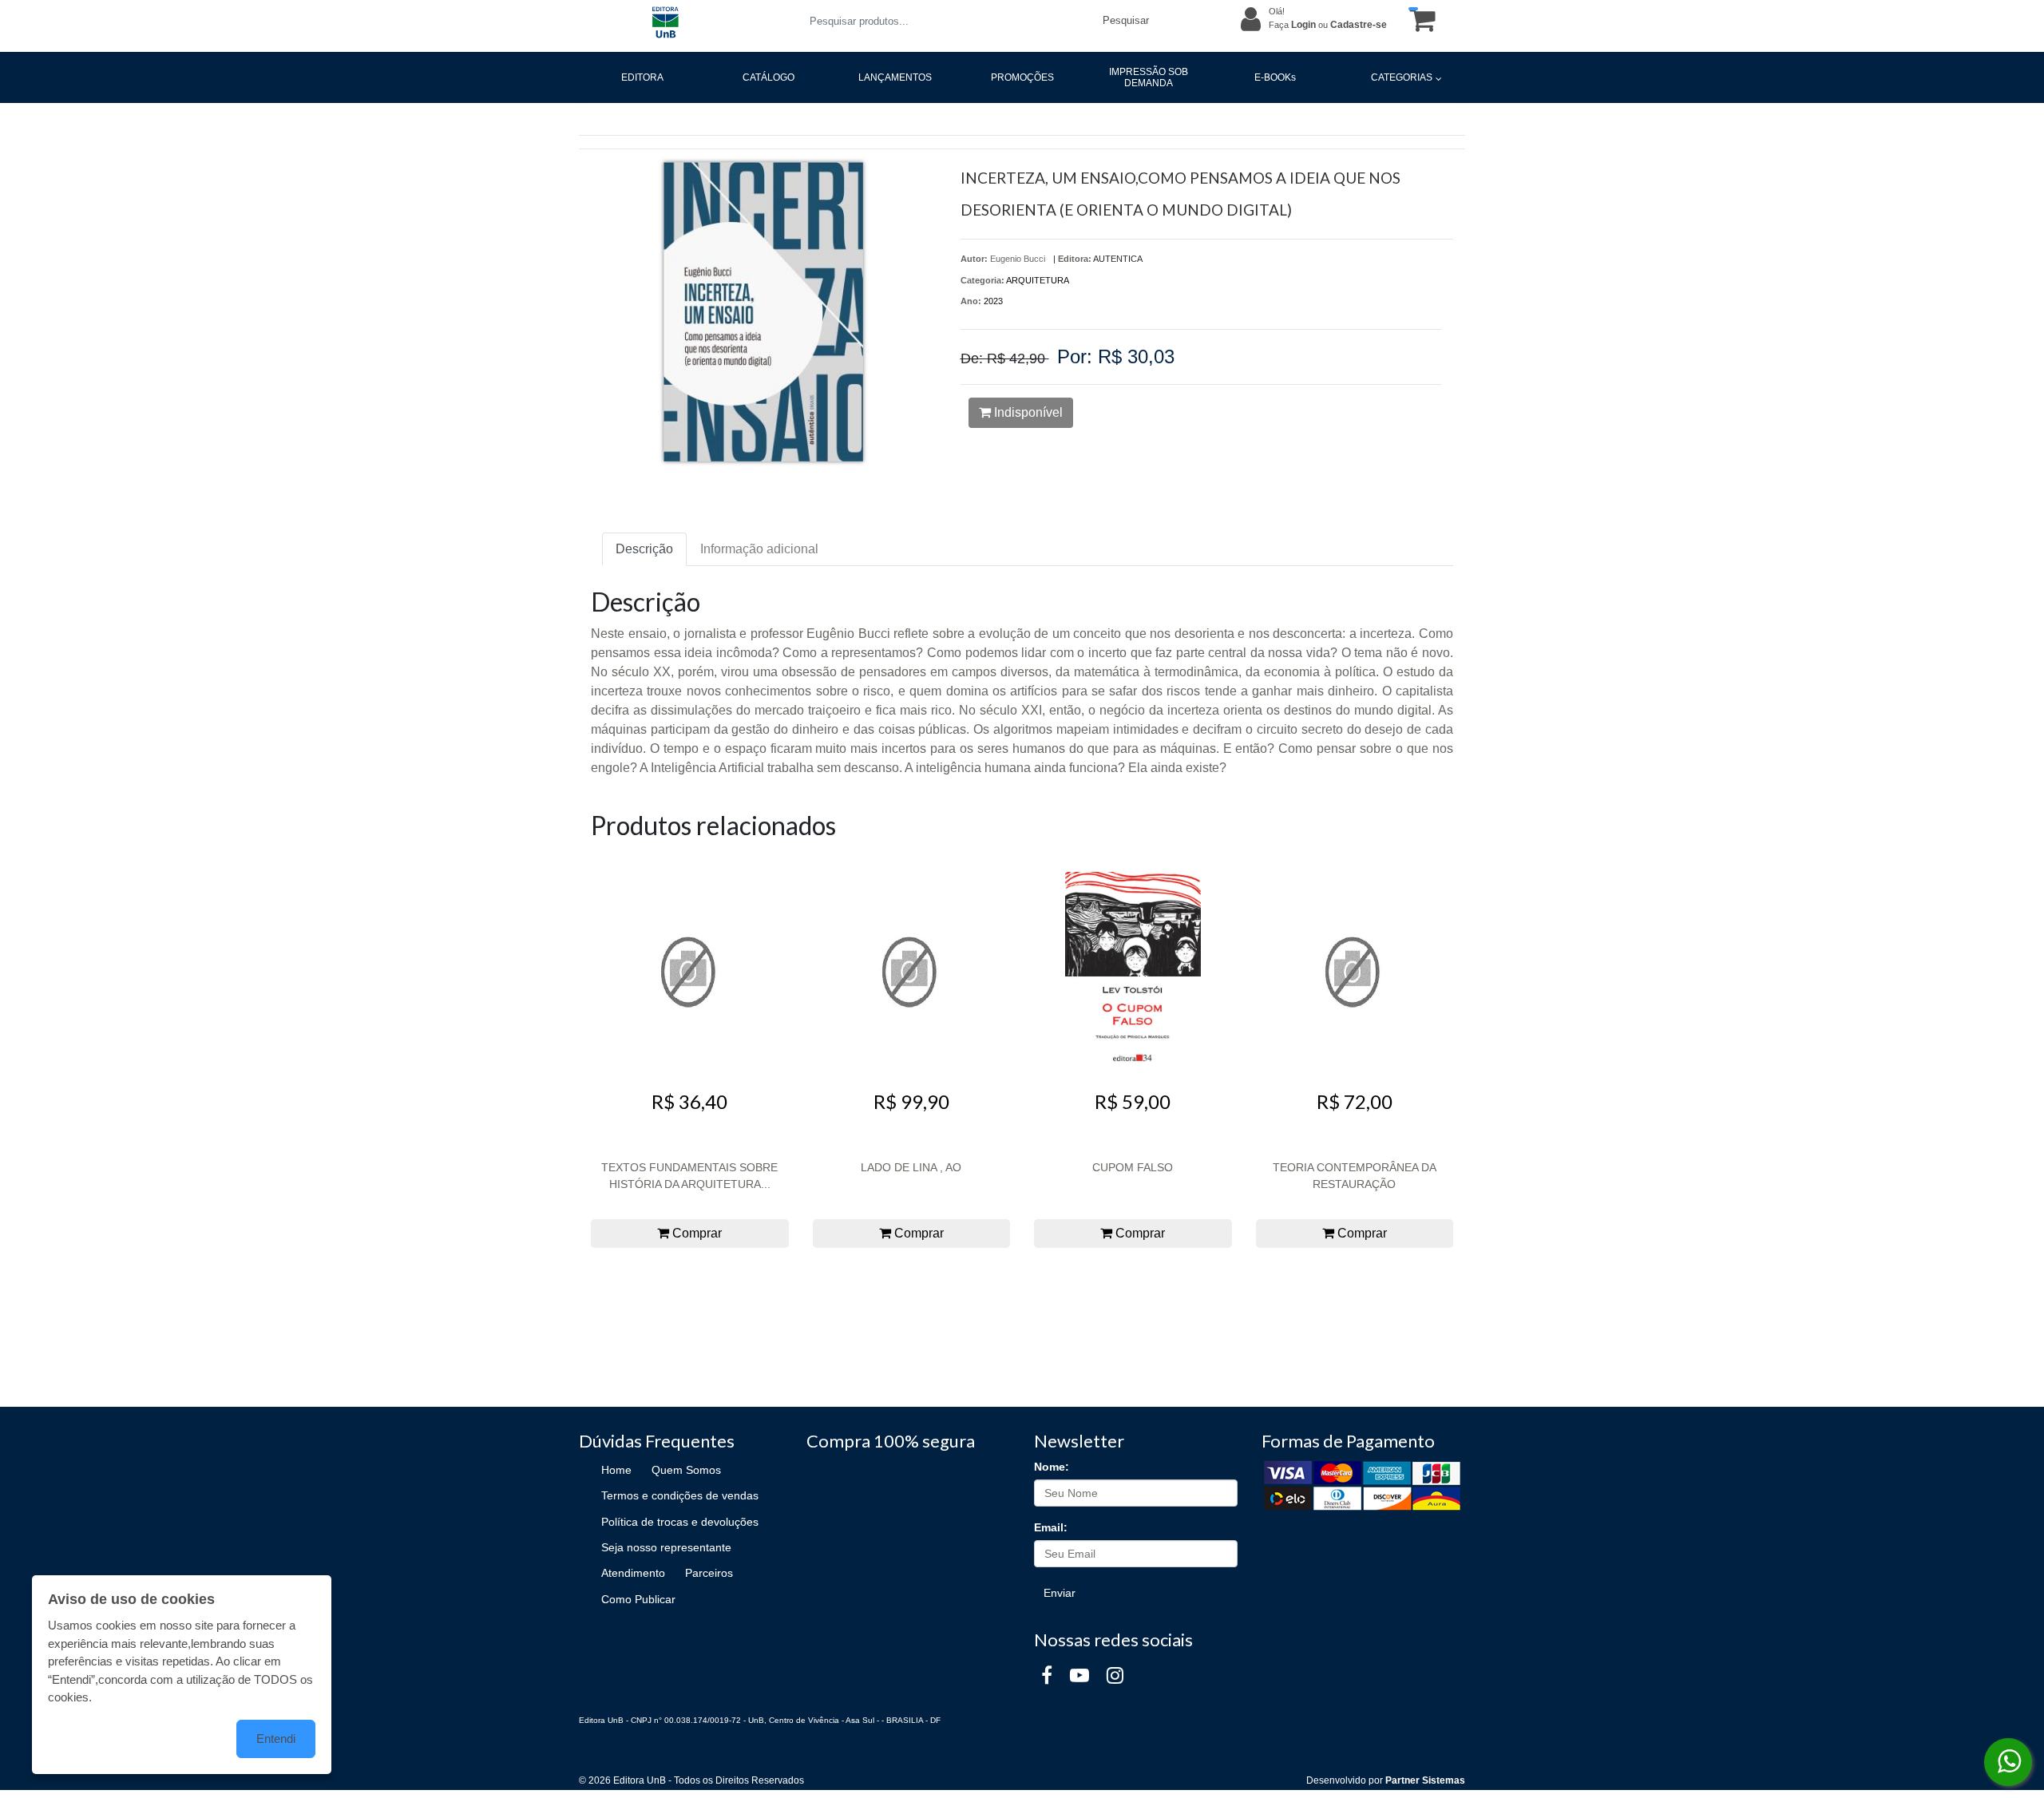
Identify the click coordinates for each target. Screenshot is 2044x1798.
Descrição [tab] (644, 549)
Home (616, 1470)
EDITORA (642, 77)
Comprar (695, 1233)
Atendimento (633, 1573)
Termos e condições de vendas (680, 1495)
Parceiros (709, 1573)
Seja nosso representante (666, 1547)
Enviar (1060, 1593)
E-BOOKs (1275, 77)
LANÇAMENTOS (895, 77)
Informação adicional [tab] (759, 549)
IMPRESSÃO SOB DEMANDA (1149, 77)
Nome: (1052, 1467)
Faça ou (1328, 25)
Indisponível (1027, 412)
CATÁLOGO (768, 77)
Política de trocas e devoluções (680, 1522)
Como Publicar (638, 1599)
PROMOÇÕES (1022, 77)
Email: (1051, 1527)
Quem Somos (686, 1470)
